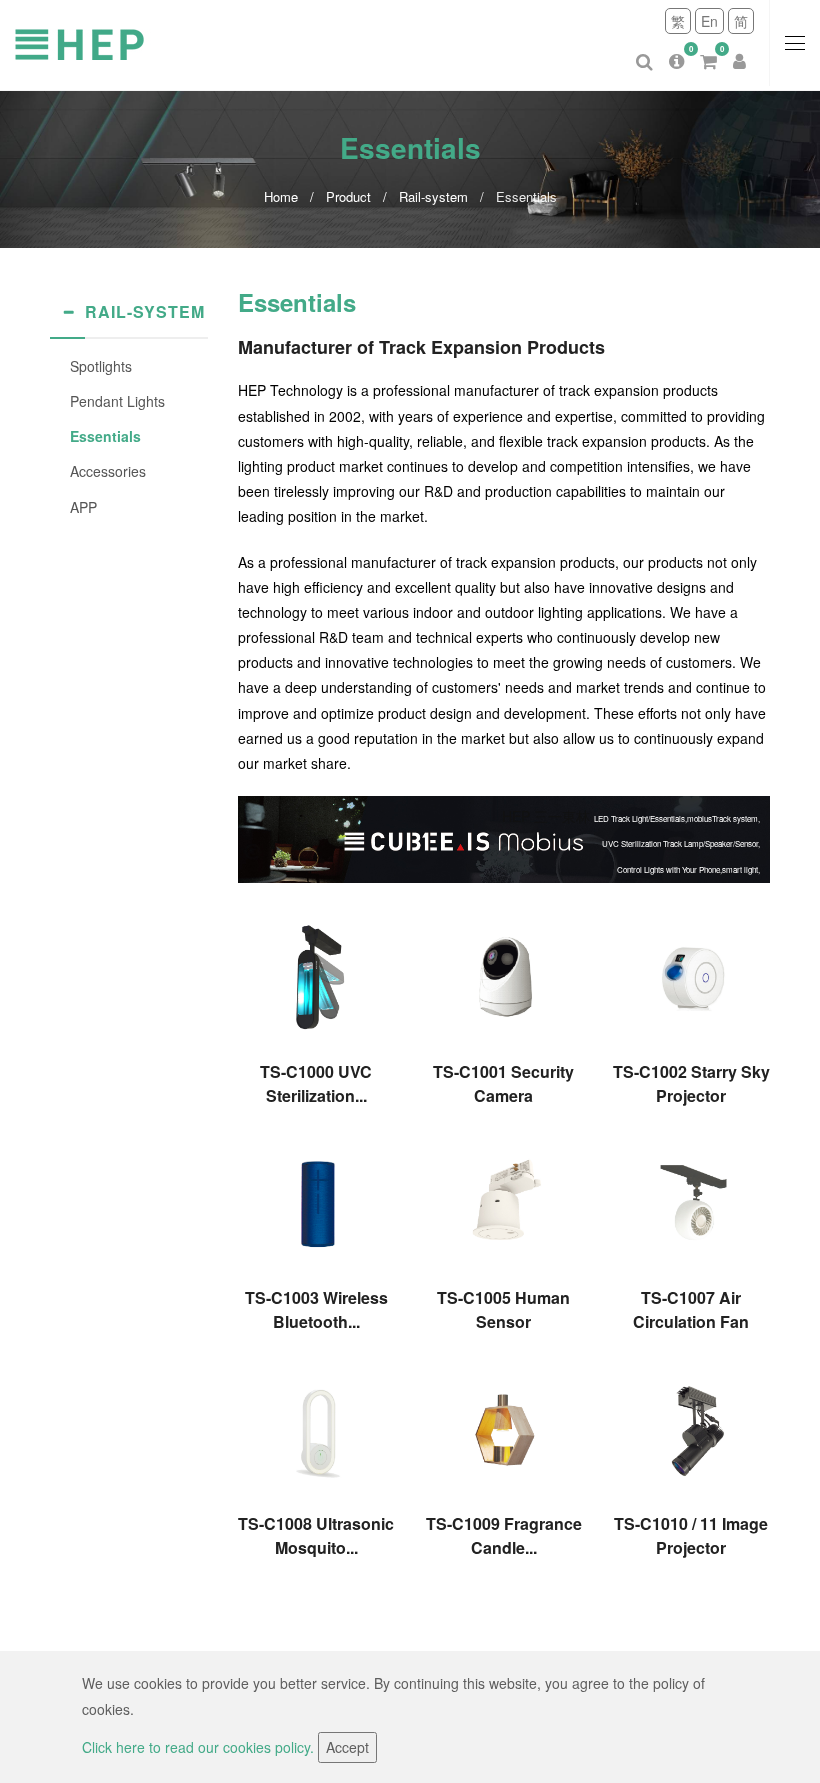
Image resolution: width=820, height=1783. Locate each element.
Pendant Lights (117, 401)
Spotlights (101, 366)
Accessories (108, 471)
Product (348, 196)
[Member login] (739, 45)
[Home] (150, 43)
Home (281, 196)
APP (83, 507)
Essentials (105, 436)
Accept (347, 1747)
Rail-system (433, 196)
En (709, 21)
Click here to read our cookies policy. (200, 1747)
